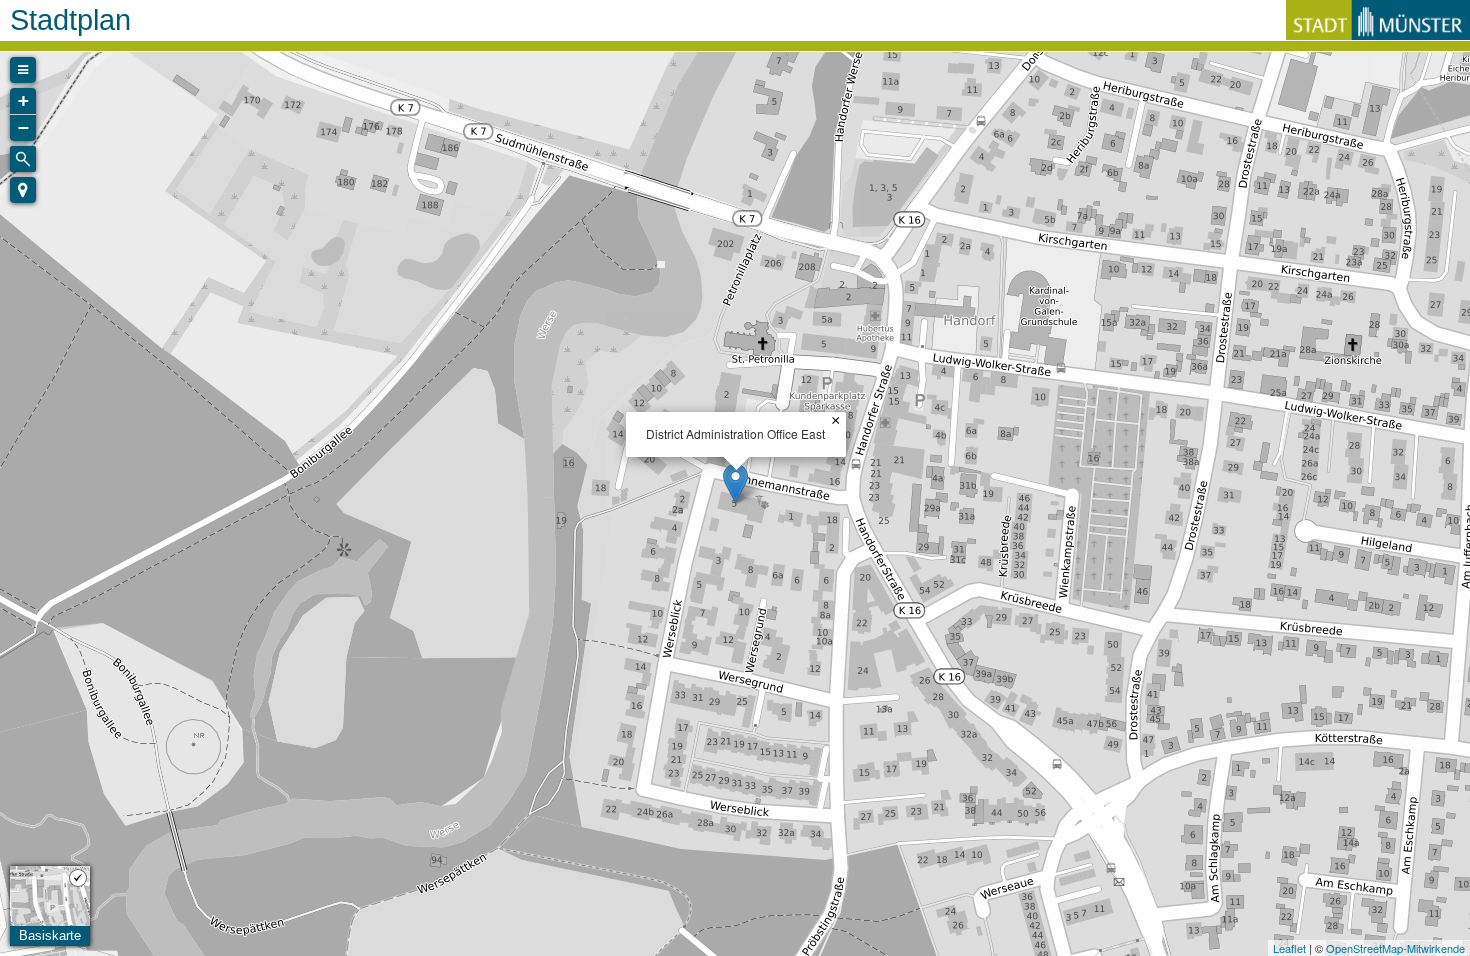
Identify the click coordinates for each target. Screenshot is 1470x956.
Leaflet (1289, 948)
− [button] (23, 127)
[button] (23, 190)
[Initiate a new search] (23, 159)
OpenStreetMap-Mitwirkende (1395, 948)
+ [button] (23, 100)
